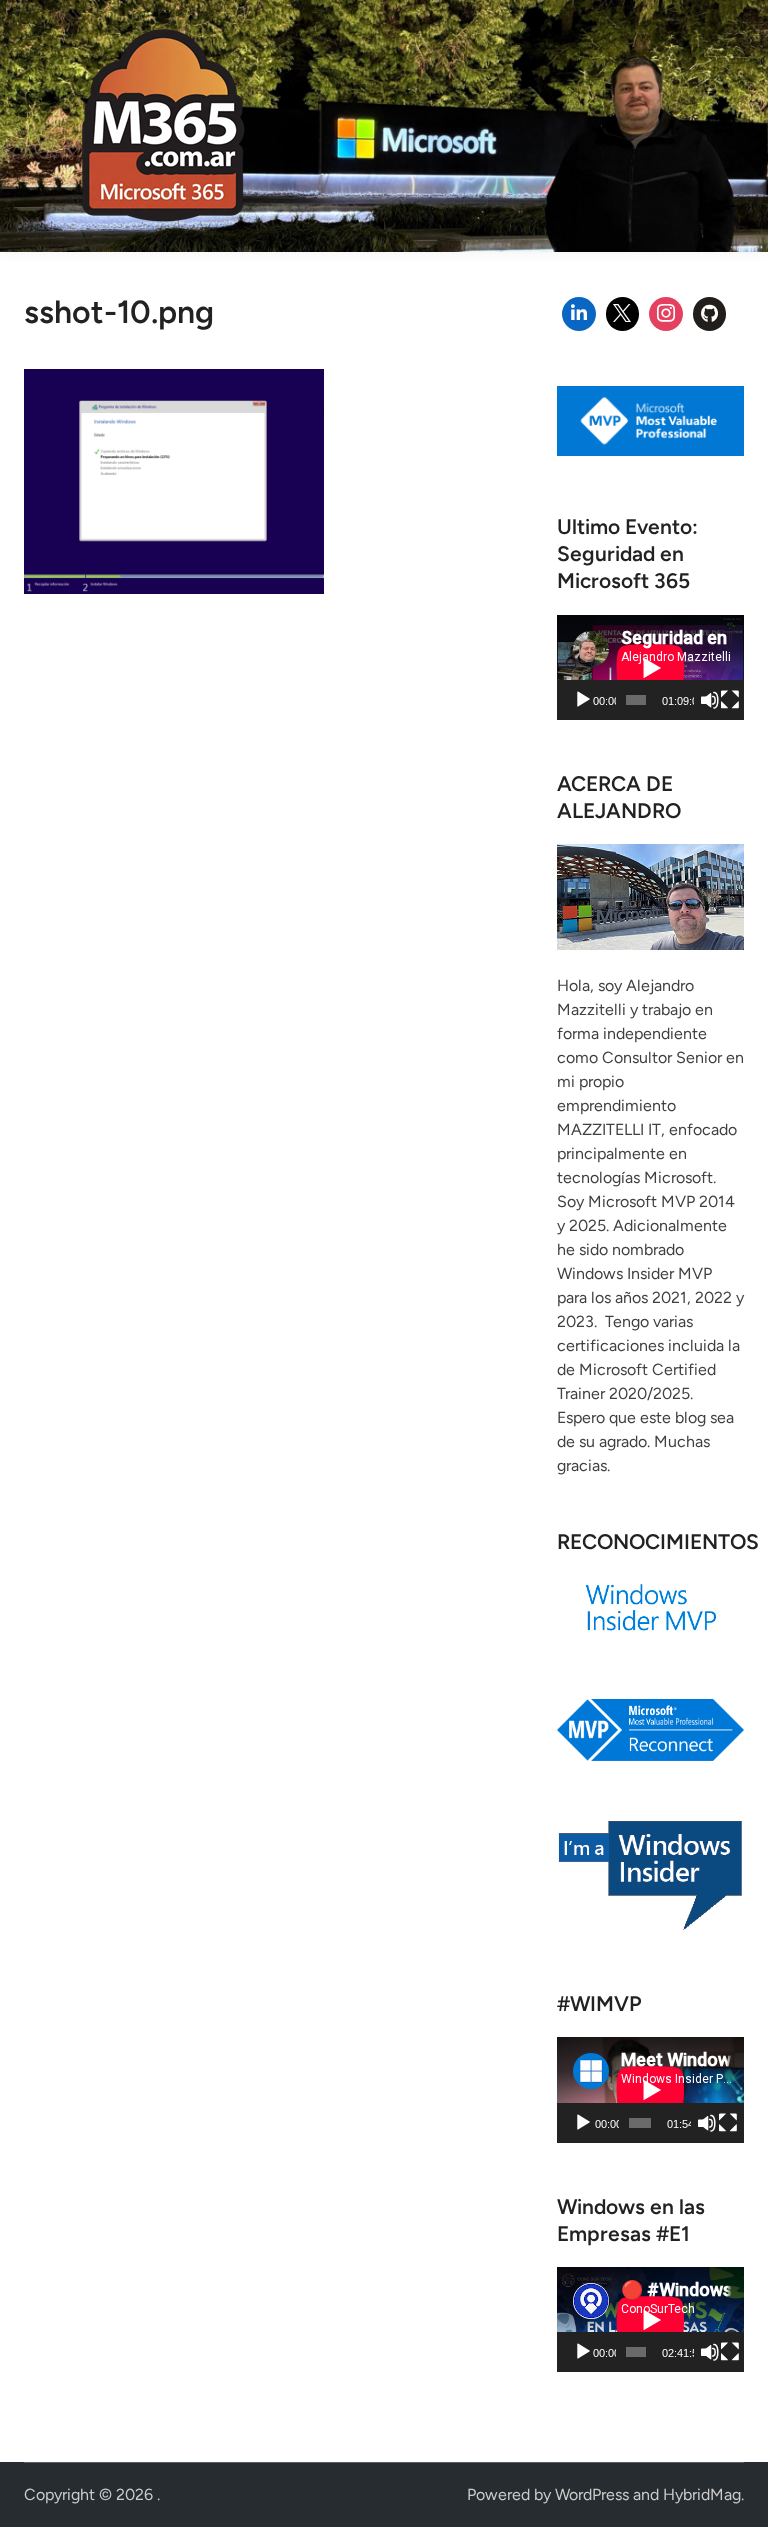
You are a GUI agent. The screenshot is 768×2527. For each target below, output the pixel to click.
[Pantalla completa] (730, 700)
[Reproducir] (583, 700)
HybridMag (702, 2494)
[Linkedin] (579, 314)
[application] (650, 667)
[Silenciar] (710, 700)
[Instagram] (666, 314)
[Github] (710, 314)
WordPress (592, 2494)
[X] (623, 314)
